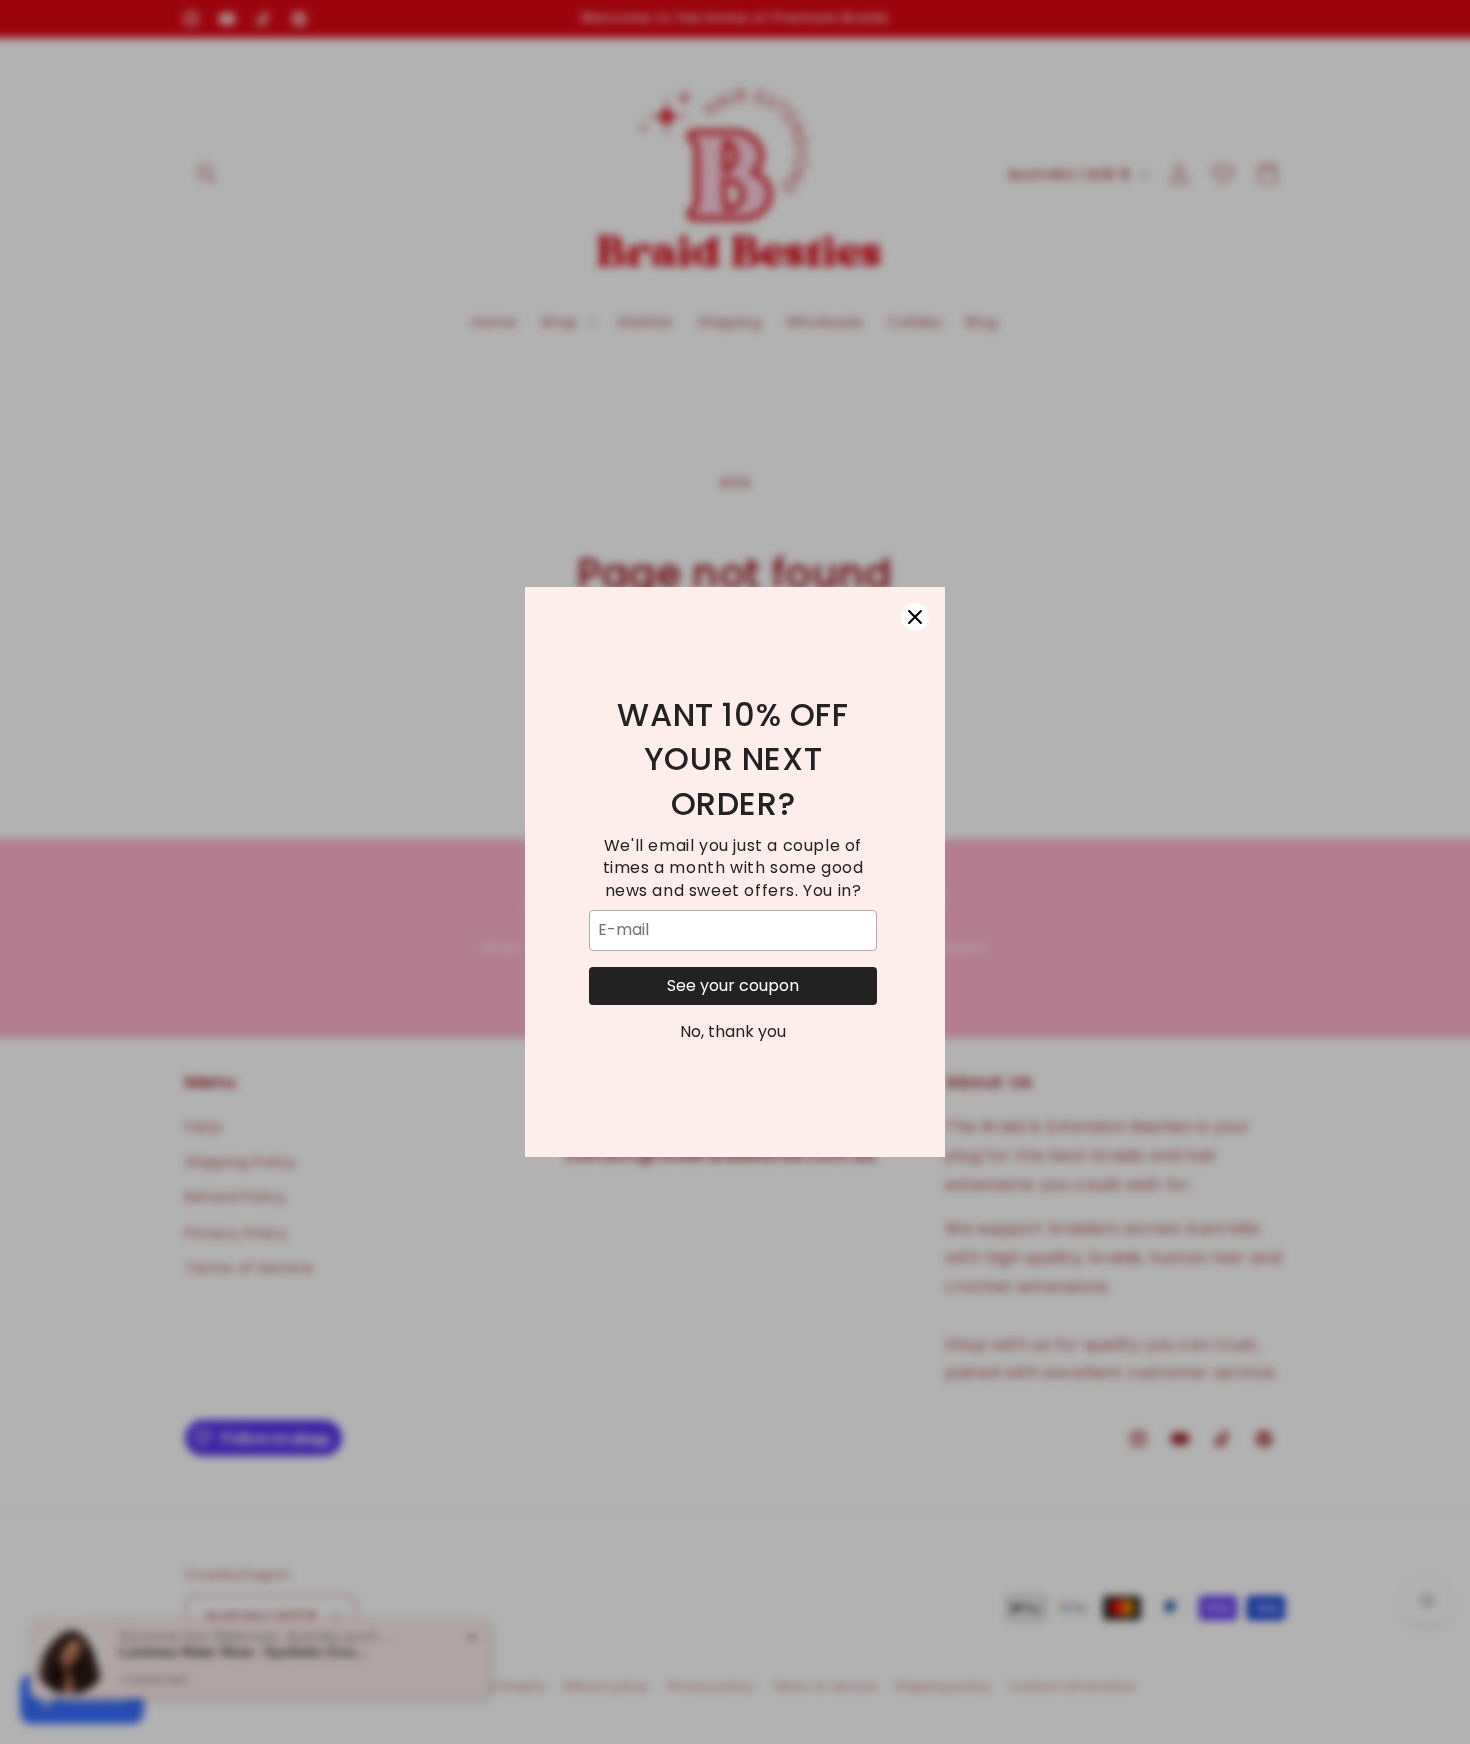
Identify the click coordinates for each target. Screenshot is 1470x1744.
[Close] (915, 617)
